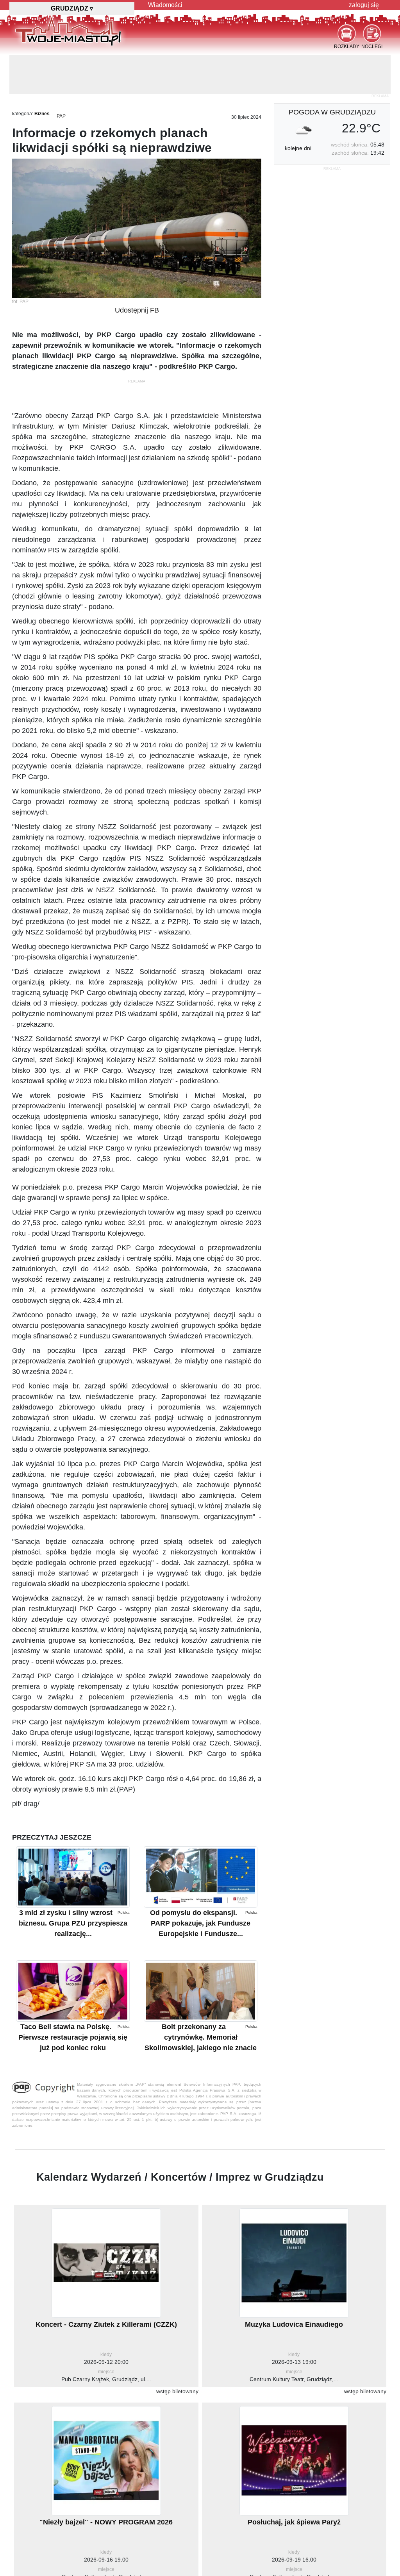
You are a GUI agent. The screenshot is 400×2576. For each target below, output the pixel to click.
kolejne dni (298, 109)
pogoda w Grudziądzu (332, 73)
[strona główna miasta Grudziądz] (68, 31)
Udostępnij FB (137, 271)
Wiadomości (165, 5)
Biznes (42, 75)
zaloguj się (364, 5)
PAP (61, 77)
